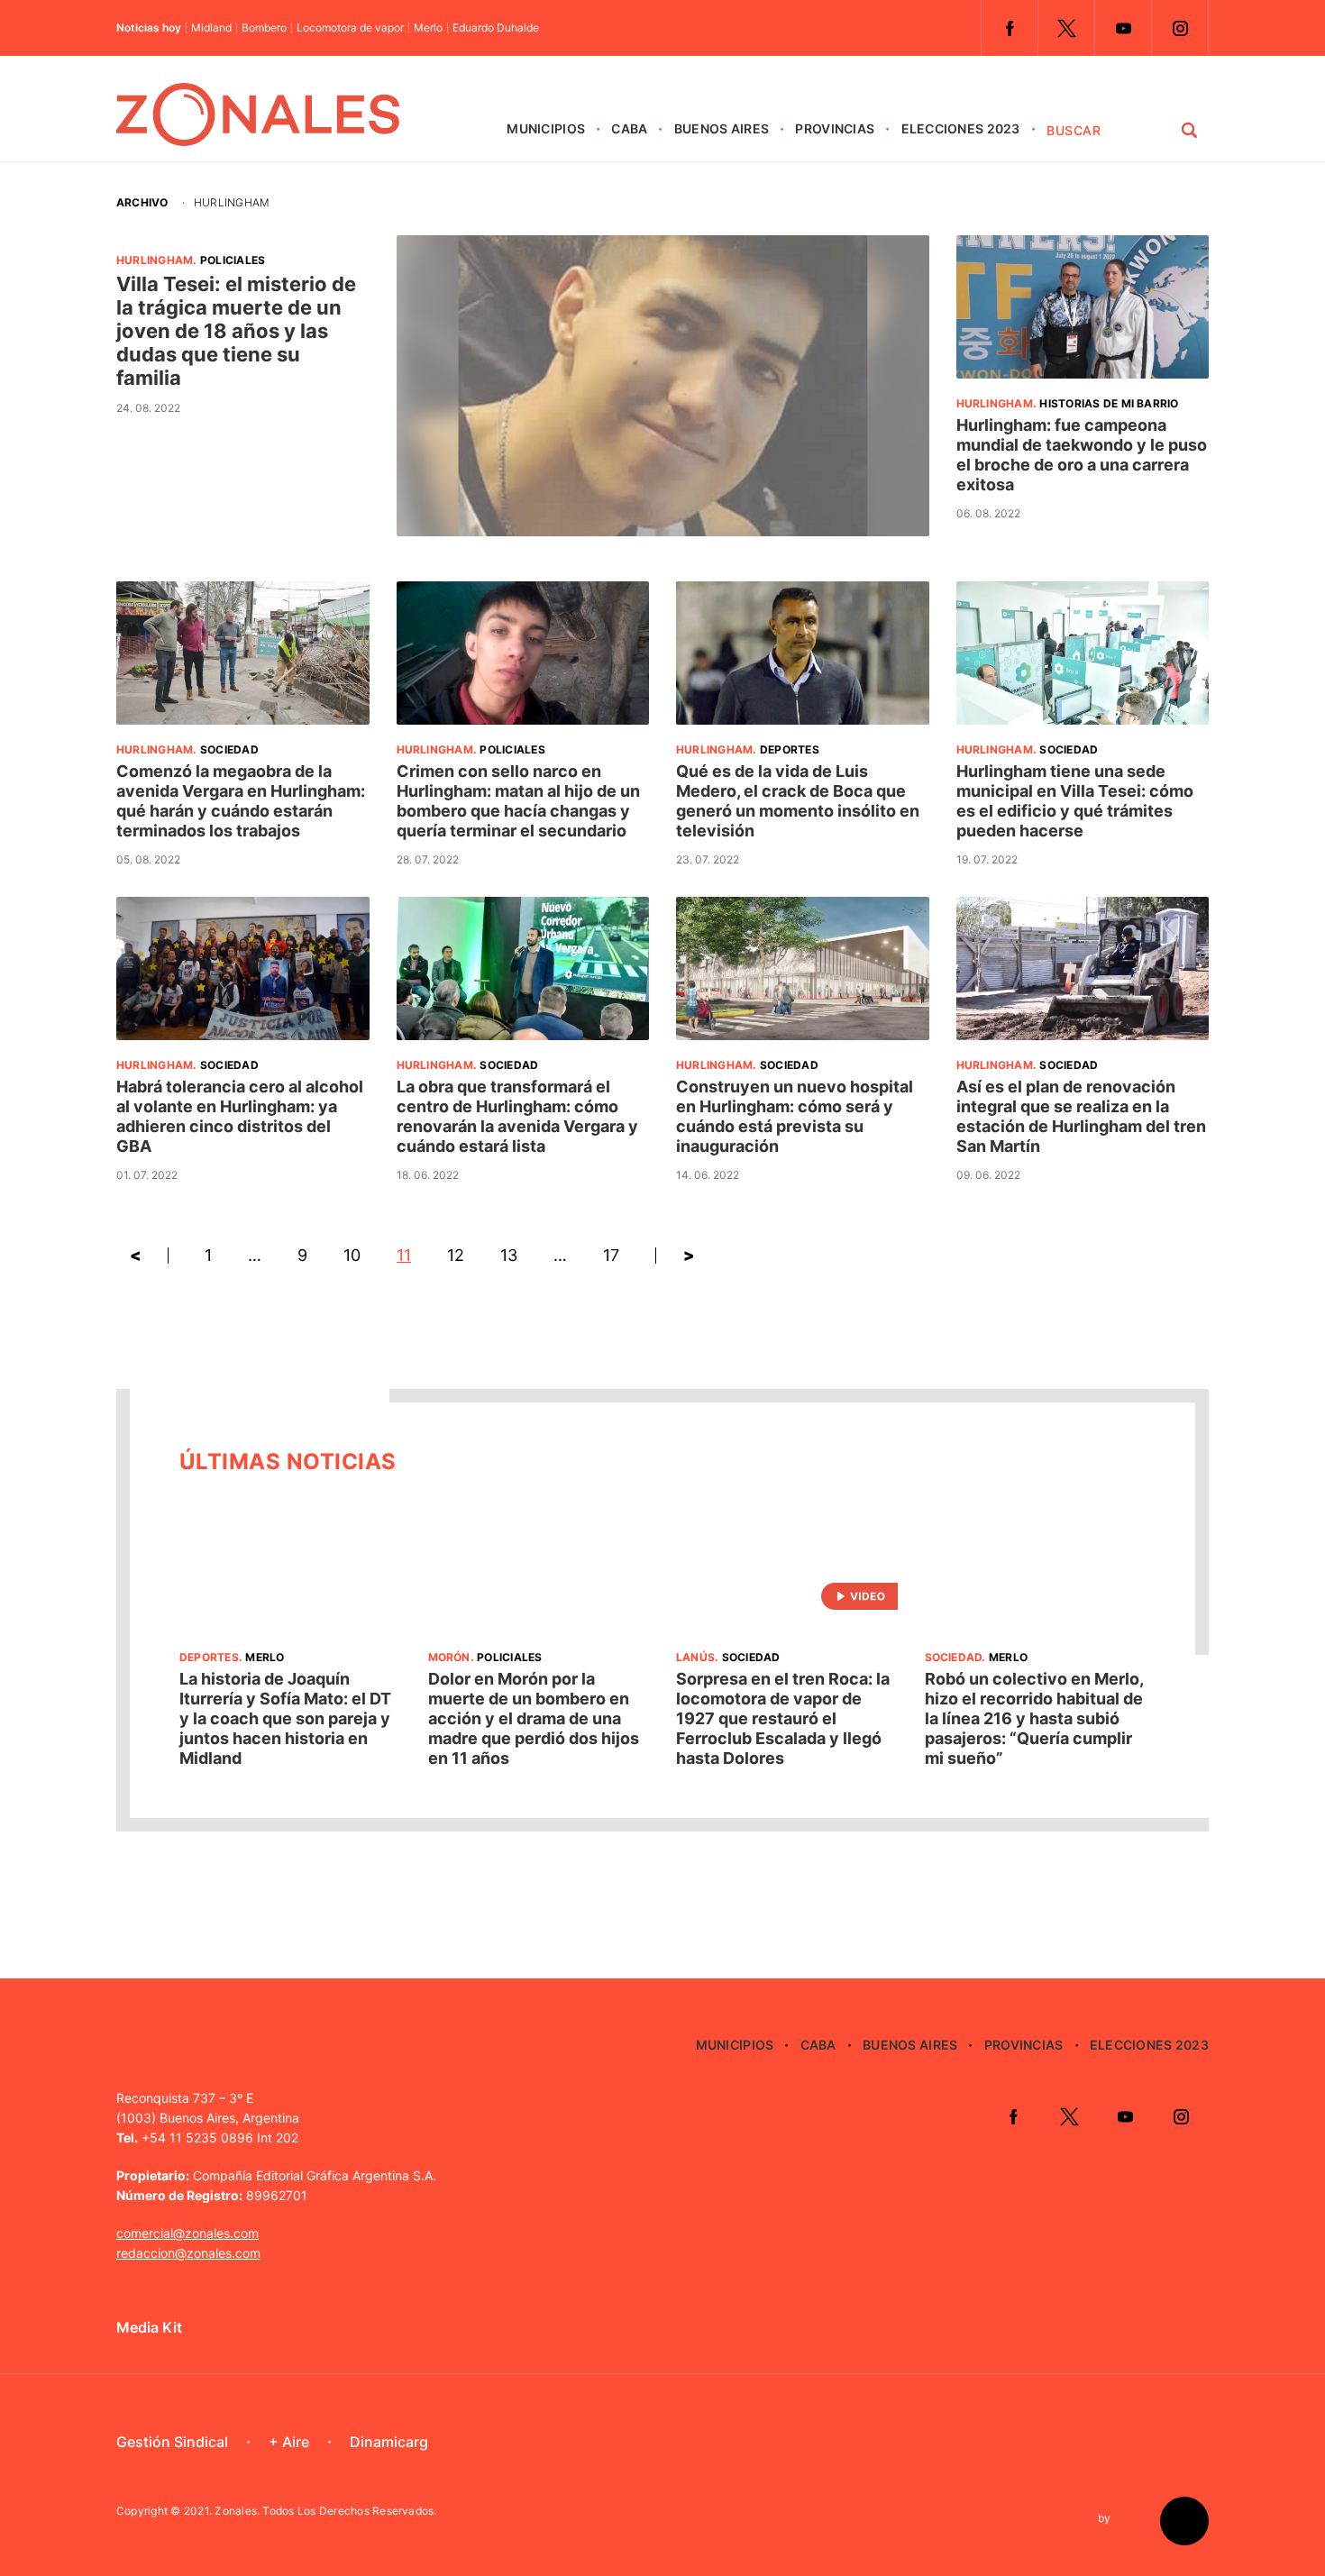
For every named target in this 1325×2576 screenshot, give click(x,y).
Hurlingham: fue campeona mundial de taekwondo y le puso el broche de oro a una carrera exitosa (1082, 455)
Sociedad (229, 749)
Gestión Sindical (172, 2442)
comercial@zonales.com (187, 2233)
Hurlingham (155, 260)
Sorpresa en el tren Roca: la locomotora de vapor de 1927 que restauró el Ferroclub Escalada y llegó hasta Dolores (783, 1718)
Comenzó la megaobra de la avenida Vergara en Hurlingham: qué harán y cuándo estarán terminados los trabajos (241, 801)
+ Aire (289, 2442)
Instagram (1180, 28)
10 (352, 1255)
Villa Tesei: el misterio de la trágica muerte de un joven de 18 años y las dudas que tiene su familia (236, 331)
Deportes (790, 749)
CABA (629, 128)
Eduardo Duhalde (496, 28)
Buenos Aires (722, 128)
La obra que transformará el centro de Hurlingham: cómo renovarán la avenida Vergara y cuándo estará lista (517, 1116)
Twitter (1066, 28)
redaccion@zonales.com (188, 2253)
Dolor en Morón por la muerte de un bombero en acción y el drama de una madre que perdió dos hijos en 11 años (534, 1718)
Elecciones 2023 (961, 128)
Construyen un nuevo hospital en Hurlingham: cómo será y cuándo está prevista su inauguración (795, 1116)
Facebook (1010, 28)
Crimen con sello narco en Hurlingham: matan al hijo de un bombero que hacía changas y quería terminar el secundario (518, 801)
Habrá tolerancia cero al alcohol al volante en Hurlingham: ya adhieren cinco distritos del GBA (240, 1116)
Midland (211, 28)
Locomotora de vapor (350, 28)
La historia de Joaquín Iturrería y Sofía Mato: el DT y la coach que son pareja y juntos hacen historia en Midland (285, 1718)
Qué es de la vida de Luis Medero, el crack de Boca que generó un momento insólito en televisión (798, 801)
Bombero (264, 28)
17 (611, 1255)
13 (509, 1255)
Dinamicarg (389, 2442)
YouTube (1123, 28)
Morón (449, 1657)
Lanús (695, 1657)
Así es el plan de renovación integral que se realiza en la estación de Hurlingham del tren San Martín (1081, 1116)
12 (456, 1255)
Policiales (233, 260)
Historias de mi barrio (1109, 403)
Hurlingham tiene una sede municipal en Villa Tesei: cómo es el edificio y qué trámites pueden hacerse (1075, 801)
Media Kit (149, 2327)
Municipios (546, 128)
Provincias (835, 128)
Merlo (428, 28)
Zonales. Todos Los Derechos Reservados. (325, 2511)
